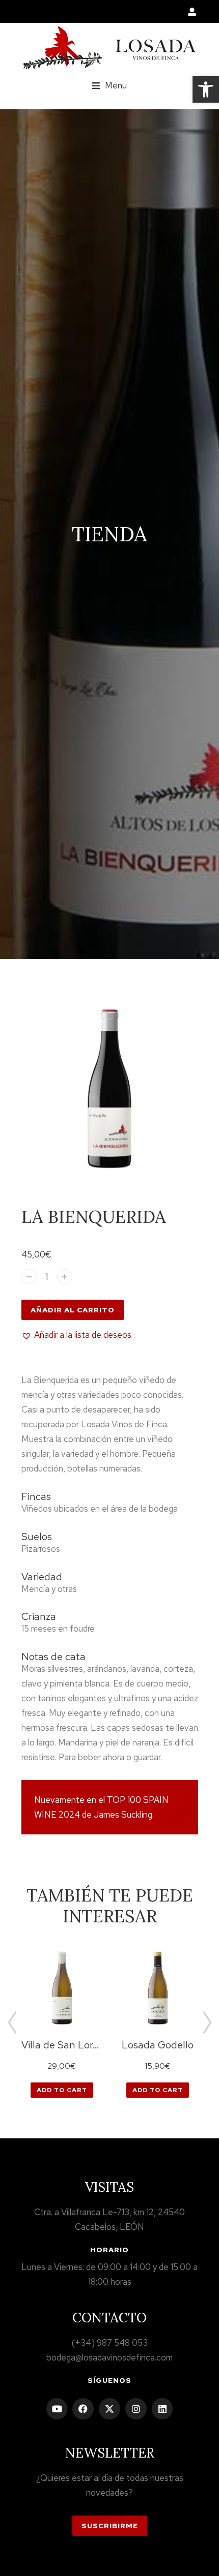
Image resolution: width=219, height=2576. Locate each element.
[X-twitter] (109, 2409)
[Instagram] (136, 2409)
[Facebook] (83, 2409)
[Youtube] (57, 2409)
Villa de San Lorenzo (62, 2045)
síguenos (109, 2380)
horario (109, 2250)
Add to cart (62, 2090)
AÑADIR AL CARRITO (73, 1310)
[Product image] (62, 1988)
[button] (206, 89)
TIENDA (109, 534)
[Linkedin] (162, 2409)
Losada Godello (158, 2045)
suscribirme (110, 2526)
